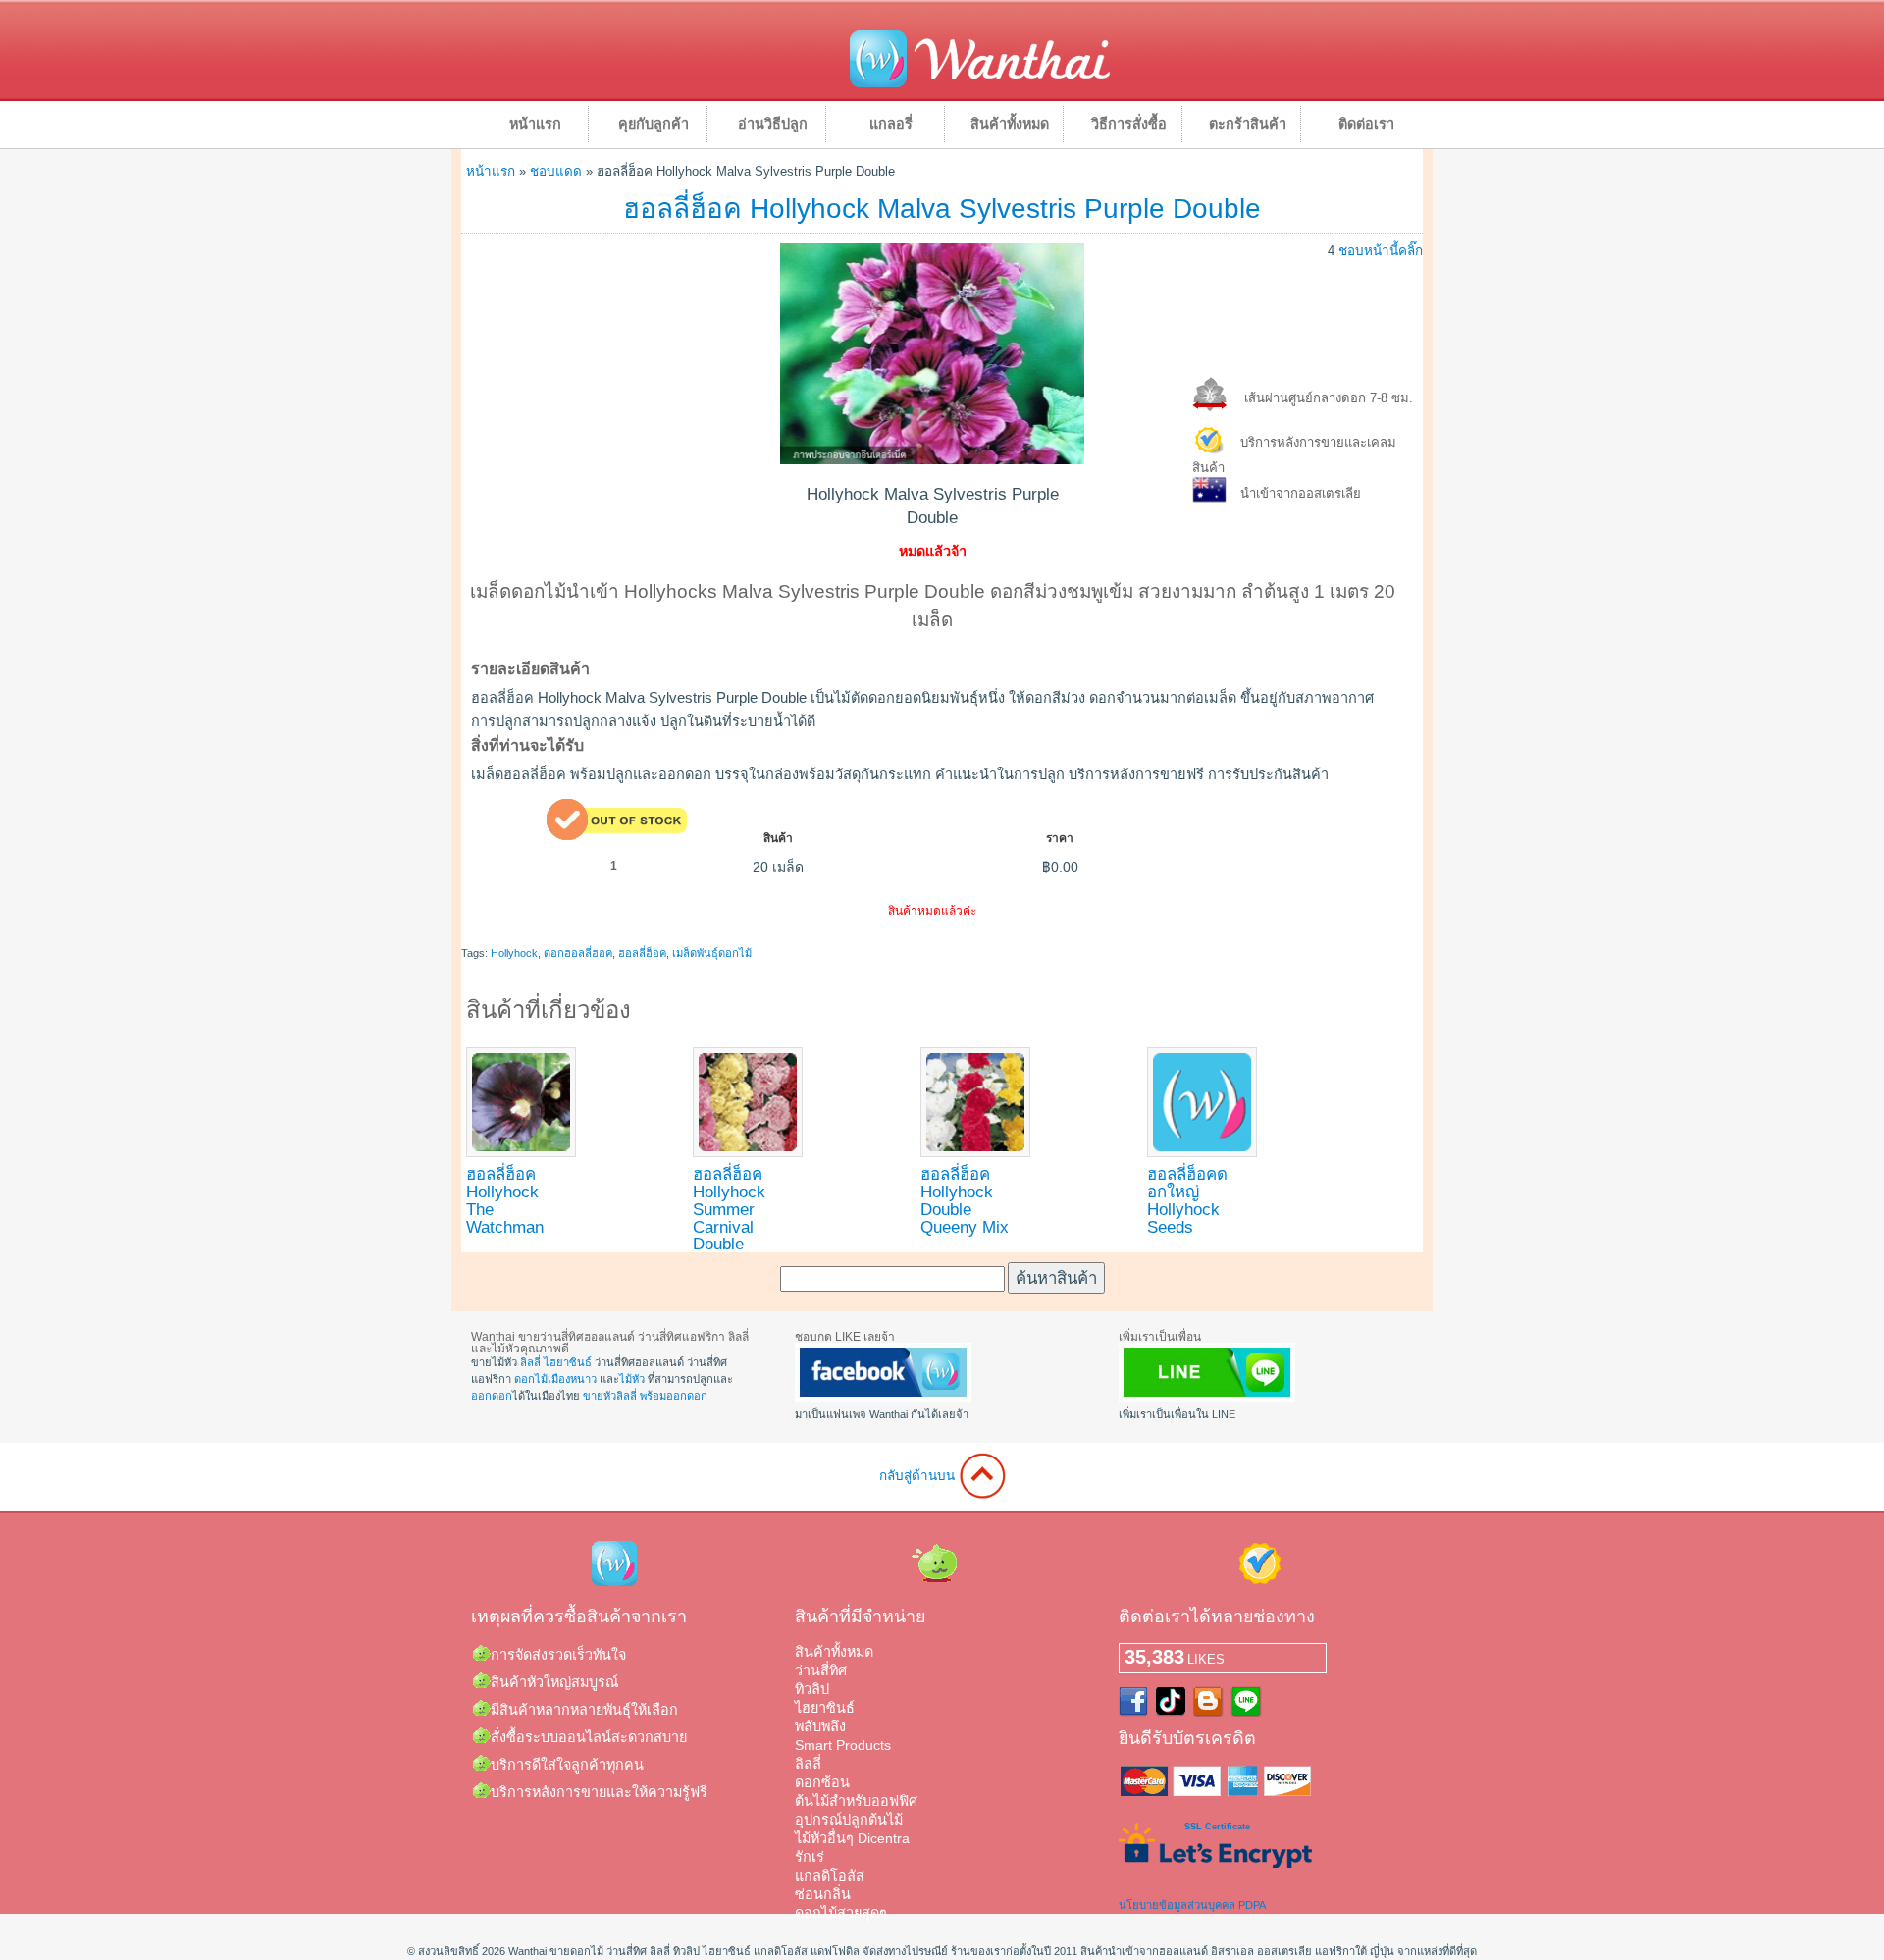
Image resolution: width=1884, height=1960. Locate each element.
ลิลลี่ (530, 1362)
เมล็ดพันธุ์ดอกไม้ (712, 953)
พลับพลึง (820, 1726)
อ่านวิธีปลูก (773, 124)
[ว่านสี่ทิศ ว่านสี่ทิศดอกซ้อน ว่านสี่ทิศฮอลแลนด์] (883, 1398)
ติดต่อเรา (1366, 124)
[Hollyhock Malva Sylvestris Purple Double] (932, 459)
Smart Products (843, 1745)
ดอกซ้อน (822, 1782)
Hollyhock (514, 953)
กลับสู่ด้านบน (919, 1476)
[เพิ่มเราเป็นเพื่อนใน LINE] (1207, 1398)
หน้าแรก (535, 124)
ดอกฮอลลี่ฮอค (578, 953)
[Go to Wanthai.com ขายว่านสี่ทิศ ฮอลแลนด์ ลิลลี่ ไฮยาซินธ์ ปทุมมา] (980, 84)
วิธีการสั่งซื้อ (1129, 124)
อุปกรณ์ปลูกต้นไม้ (849, 1820)
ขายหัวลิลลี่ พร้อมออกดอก (645, 1396)
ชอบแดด (556, 171)
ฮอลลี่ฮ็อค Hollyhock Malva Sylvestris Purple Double (942, 209)
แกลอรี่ (891, 124)
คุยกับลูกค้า (654, 124)
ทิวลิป (812, 1689)
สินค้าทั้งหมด (1010, 124)
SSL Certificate (1217, 1827)
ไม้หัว (632, 1379)
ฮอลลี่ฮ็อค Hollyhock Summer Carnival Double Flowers (729, 1218)
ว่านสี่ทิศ (821, 1670)
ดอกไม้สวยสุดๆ (841, 1913)
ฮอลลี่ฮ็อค (642, 953)
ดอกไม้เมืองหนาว (555, 1379)
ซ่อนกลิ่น (823, 1894)
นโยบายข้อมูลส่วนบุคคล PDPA (1192, 1905)
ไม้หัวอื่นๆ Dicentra (852, 1838)
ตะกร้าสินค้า (1248, 124)
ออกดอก (492, 1396)
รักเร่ (810, 1857)
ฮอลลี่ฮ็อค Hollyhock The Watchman (505, 1200)
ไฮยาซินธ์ (568, 1362)
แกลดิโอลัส (830, 1876)
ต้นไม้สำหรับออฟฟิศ (856, 1801)
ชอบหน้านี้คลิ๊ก (1381, 251)
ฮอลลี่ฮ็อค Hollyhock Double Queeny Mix (965, 1200)
